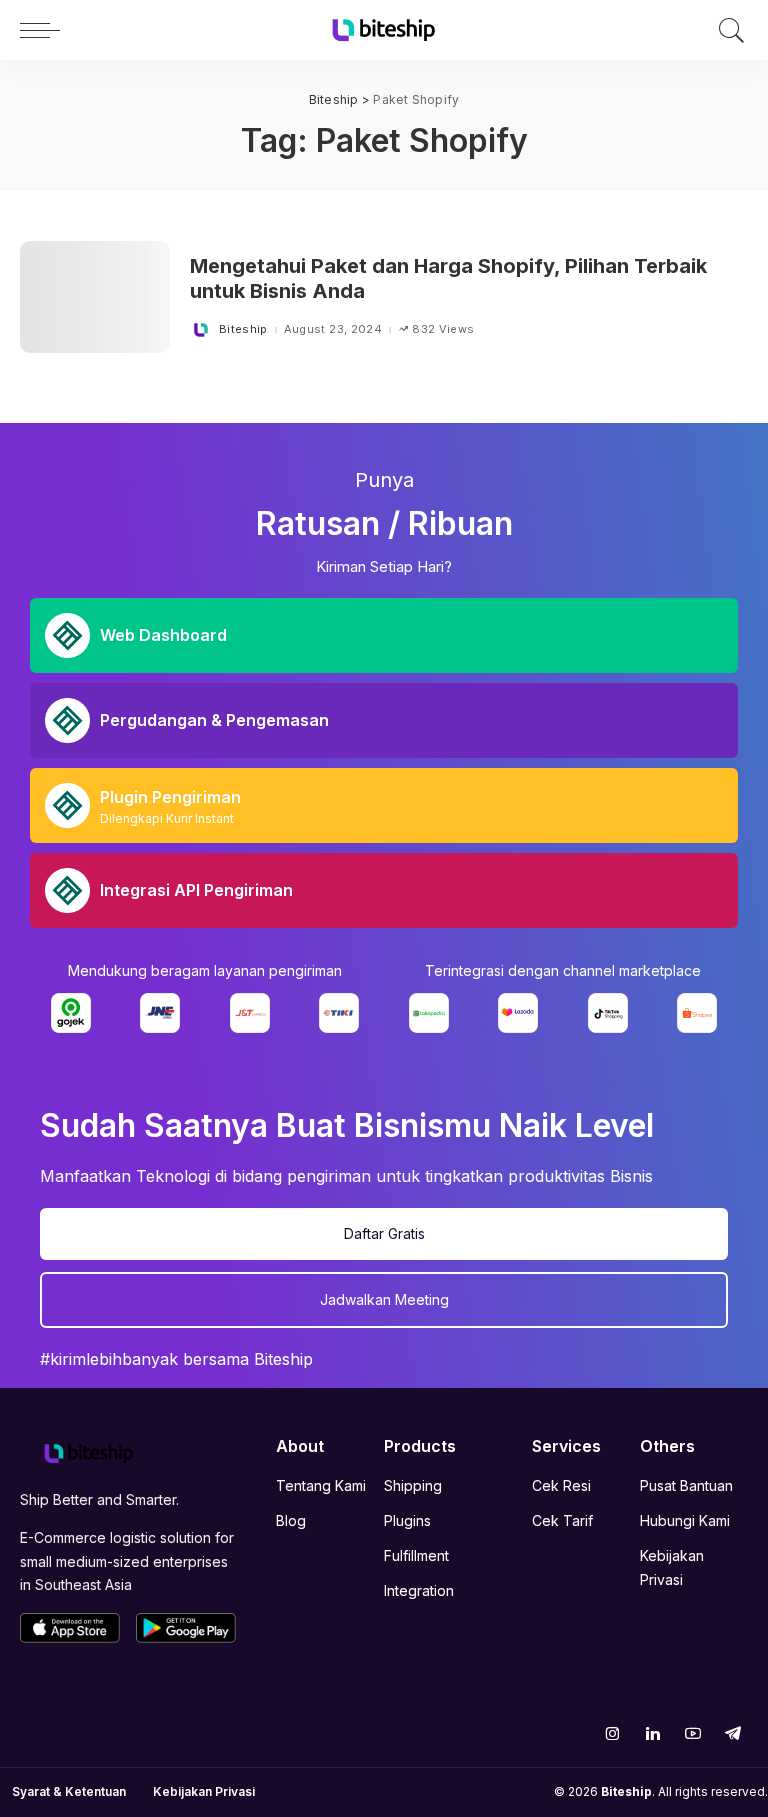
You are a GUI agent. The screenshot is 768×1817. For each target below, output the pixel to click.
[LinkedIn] (653, 1733)
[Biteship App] (70, 1628)
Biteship (243, 329)
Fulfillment (416, 1555)
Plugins (407, 1520)
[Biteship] (384, 30)
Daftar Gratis (384, 1233)
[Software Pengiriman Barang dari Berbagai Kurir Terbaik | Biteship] (89, 1452)
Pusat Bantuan (686, 1485)
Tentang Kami (321, 1485)
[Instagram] (613, 1733)
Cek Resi (561, 1485)
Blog (291, 1520)
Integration (419, 1590)
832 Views (443, 329)
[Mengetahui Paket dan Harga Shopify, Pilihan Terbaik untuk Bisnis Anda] (95, 297)
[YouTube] (693, 1733)
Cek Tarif (562, 1520)
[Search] (727, 30)
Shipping (413, 1485)
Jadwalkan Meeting (384, 1299)
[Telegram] (733, 1733)
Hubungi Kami (685, 1520)
